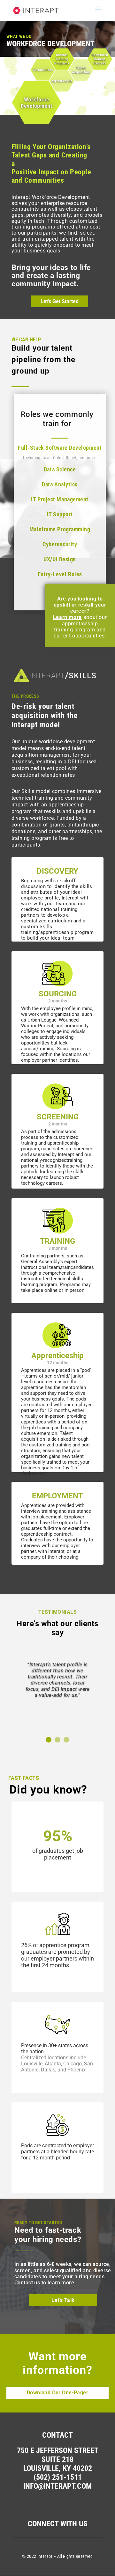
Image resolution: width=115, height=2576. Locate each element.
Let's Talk (63, 2300)
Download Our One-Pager (57, 2393)
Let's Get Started (60, 301)
